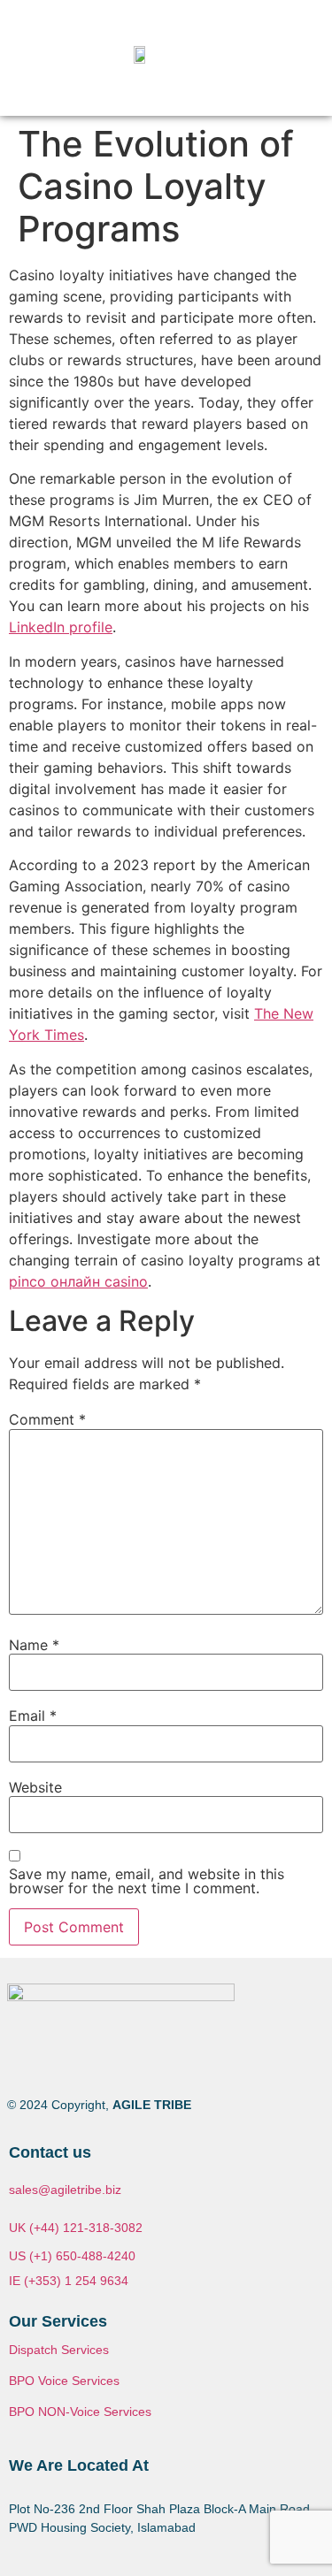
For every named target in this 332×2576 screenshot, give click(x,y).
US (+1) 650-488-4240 (72, 2256)
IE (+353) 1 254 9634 (69, 2281)
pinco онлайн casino (78, 1281)
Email (33, 1716)
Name (34, 1645)
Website (35, 1787)
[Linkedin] (105, 2067)
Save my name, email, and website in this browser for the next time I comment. (147, 1881)
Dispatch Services (59, 2350)
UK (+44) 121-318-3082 (76, 2228)
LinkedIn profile (61, 627)
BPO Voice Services (64, 2381)
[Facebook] (29, 2067)
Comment (47, 1419)
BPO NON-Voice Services (80, 2412)
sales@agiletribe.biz (65, 2190)
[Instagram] (67, 2067)
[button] (295, 58)
